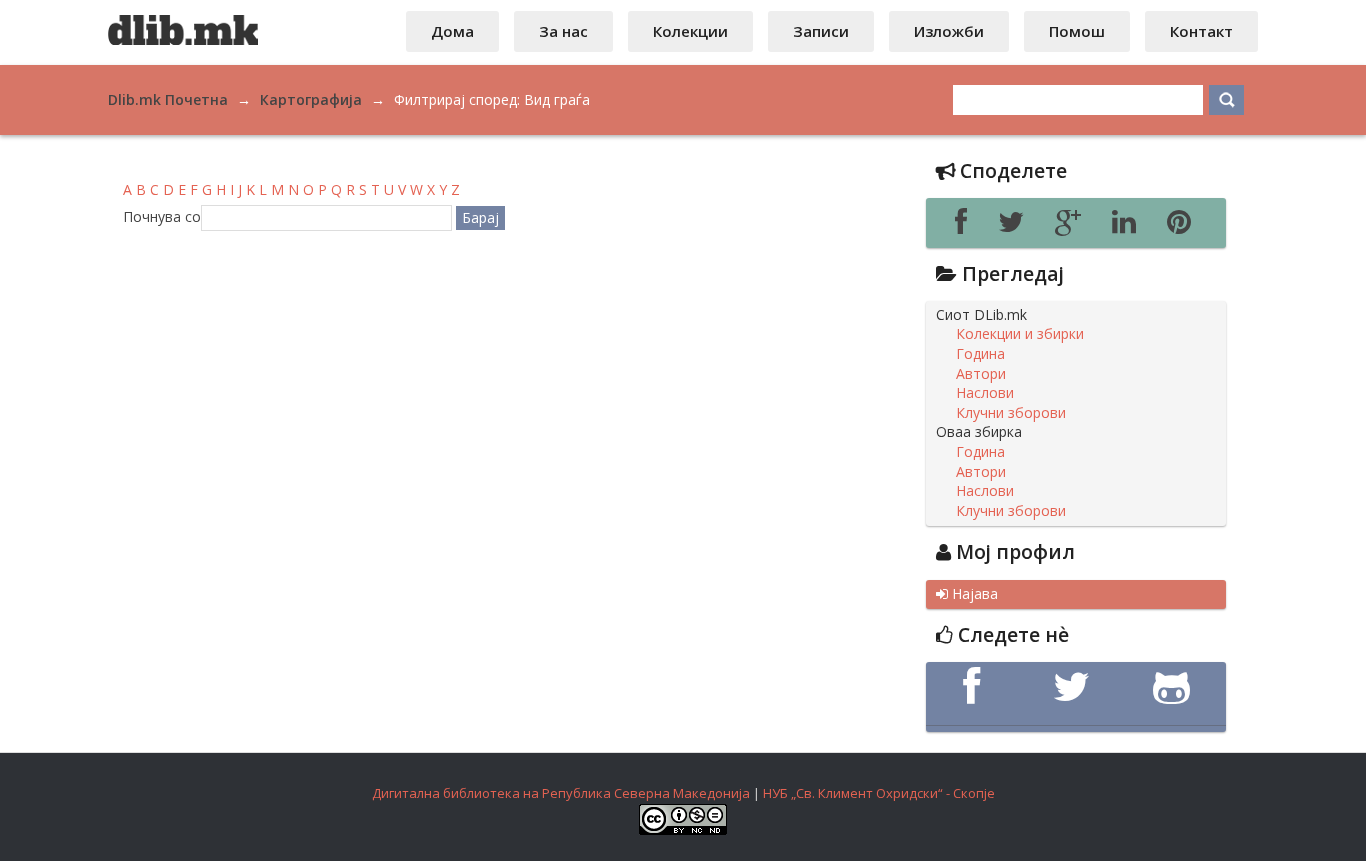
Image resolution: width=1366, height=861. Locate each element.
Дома (452, 31)
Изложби (949, 31)
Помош (1077, 31)
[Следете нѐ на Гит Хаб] (1176, 687)
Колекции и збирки (1020, 334)
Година (980, 354)
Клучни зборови (1011, 413)
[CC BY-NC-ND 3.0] (683, 830)
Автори (981, 374)
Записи (821, 31)
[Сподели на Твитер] (1016, 227)
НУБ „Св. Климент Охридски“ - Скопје (879, 793)
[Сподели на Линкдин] (1129, 227)
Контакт (1201, 31)
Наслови (985, 393)
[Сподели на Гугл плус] (1073, 227)
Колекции (690, 31)
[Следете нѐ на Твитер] (1076, 687)
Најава (967, 594)
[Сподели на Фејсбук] (966, 227)
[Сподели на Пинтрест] (1182, 227)
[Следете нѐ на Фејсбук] (976, 687)
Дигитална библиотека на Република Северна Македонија (561, 793)
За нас (563, 31)
